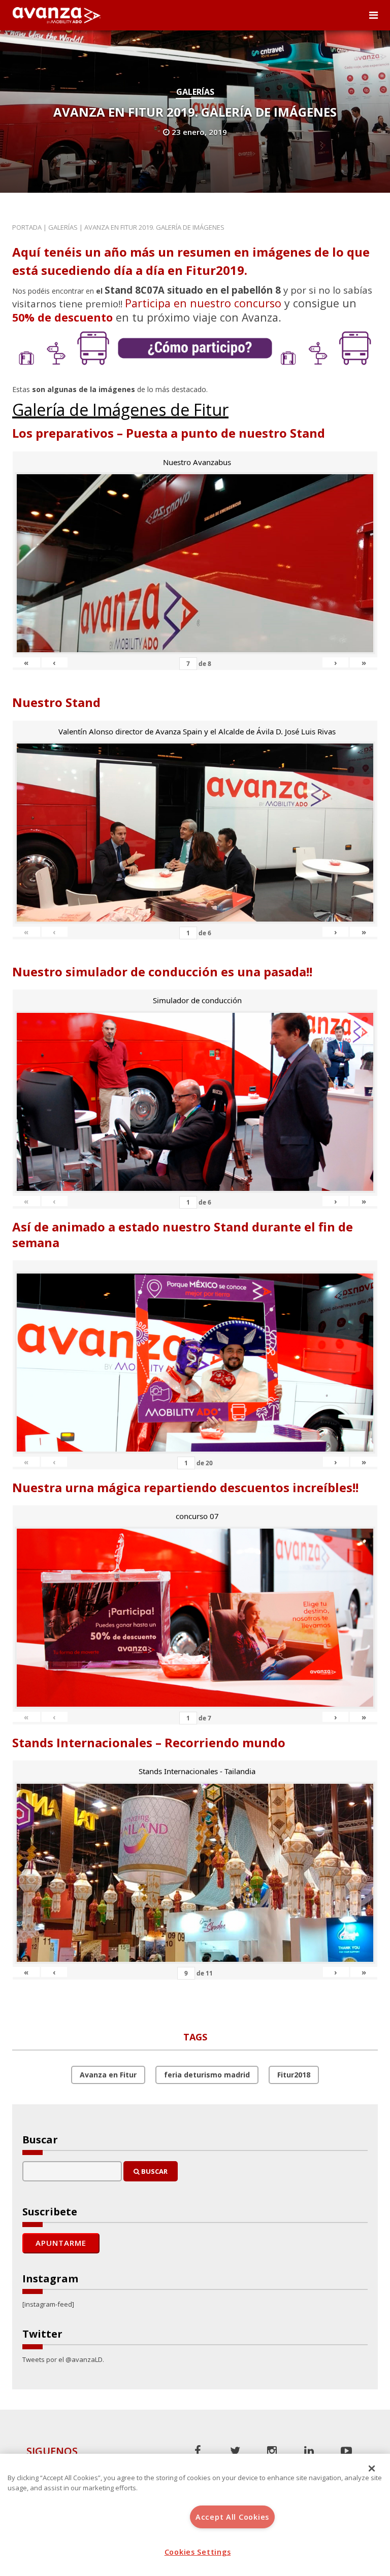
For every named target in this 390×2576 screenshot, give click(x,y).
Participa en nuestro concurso (203, 303)
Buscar (154, 2171)
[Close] (372, 2468)
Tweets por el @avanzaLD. (63, 2359)
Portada (27, 227)
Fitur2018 (294, 2075)
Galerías (195, 92)
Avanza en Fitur (108, 2075)
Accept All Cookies (232, 2517)
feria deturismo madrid (207, 2075)
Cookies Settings (198, 2552)
